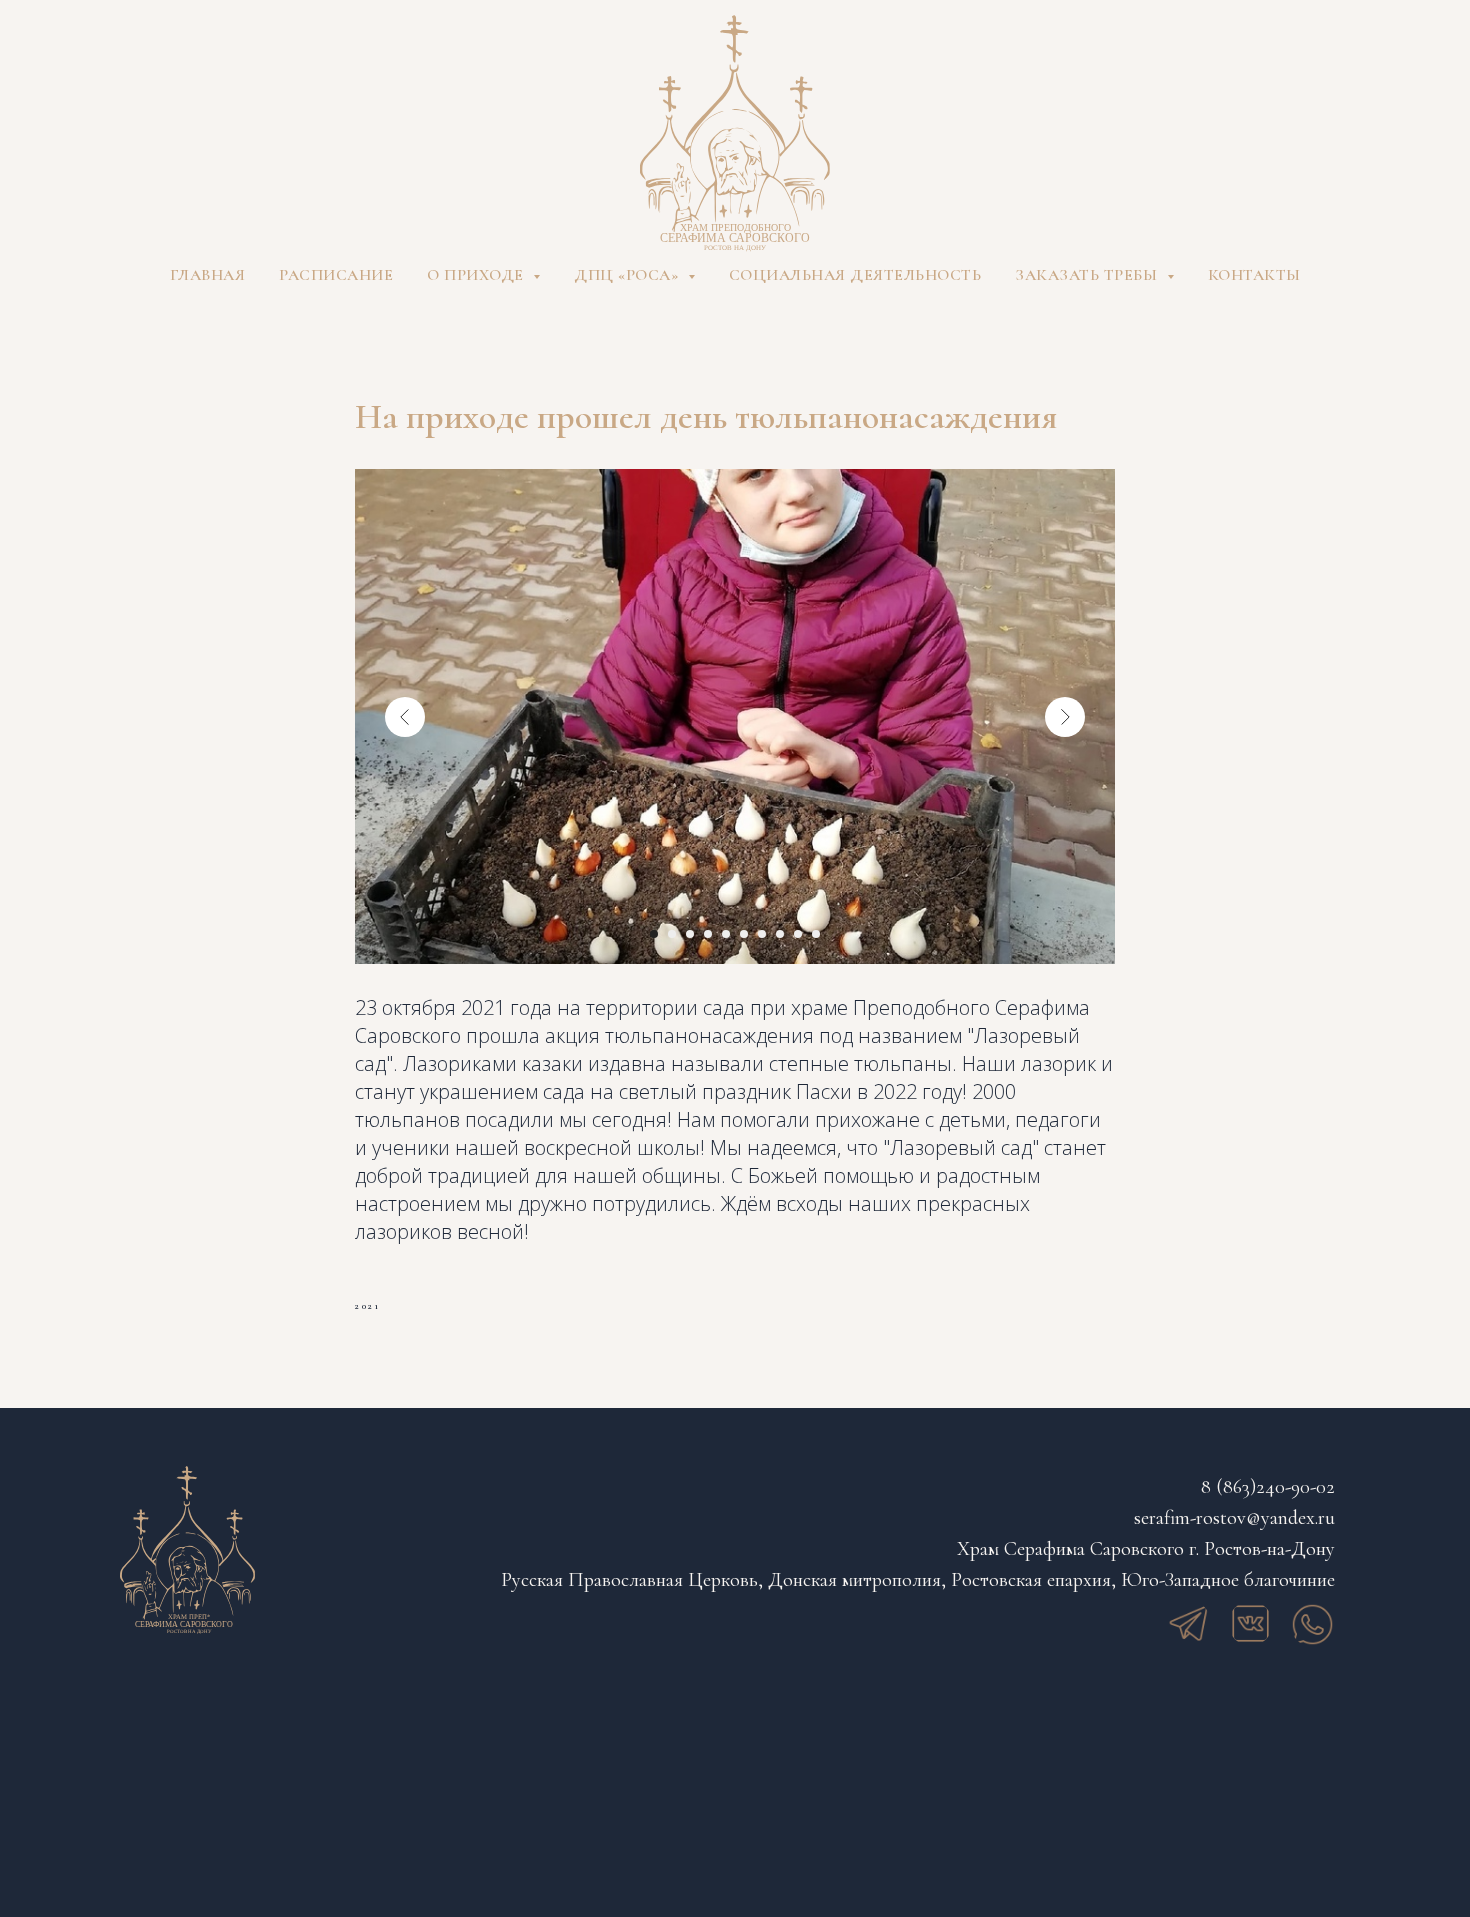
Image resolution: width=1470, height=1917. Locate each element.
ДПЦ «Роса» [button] (628, 275)
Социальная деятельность (855, 275)
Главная (208, 275)
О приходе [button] (477, 275)
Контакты (1254, 275)
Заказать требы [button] (1088, 275)
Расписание (336, 275)
